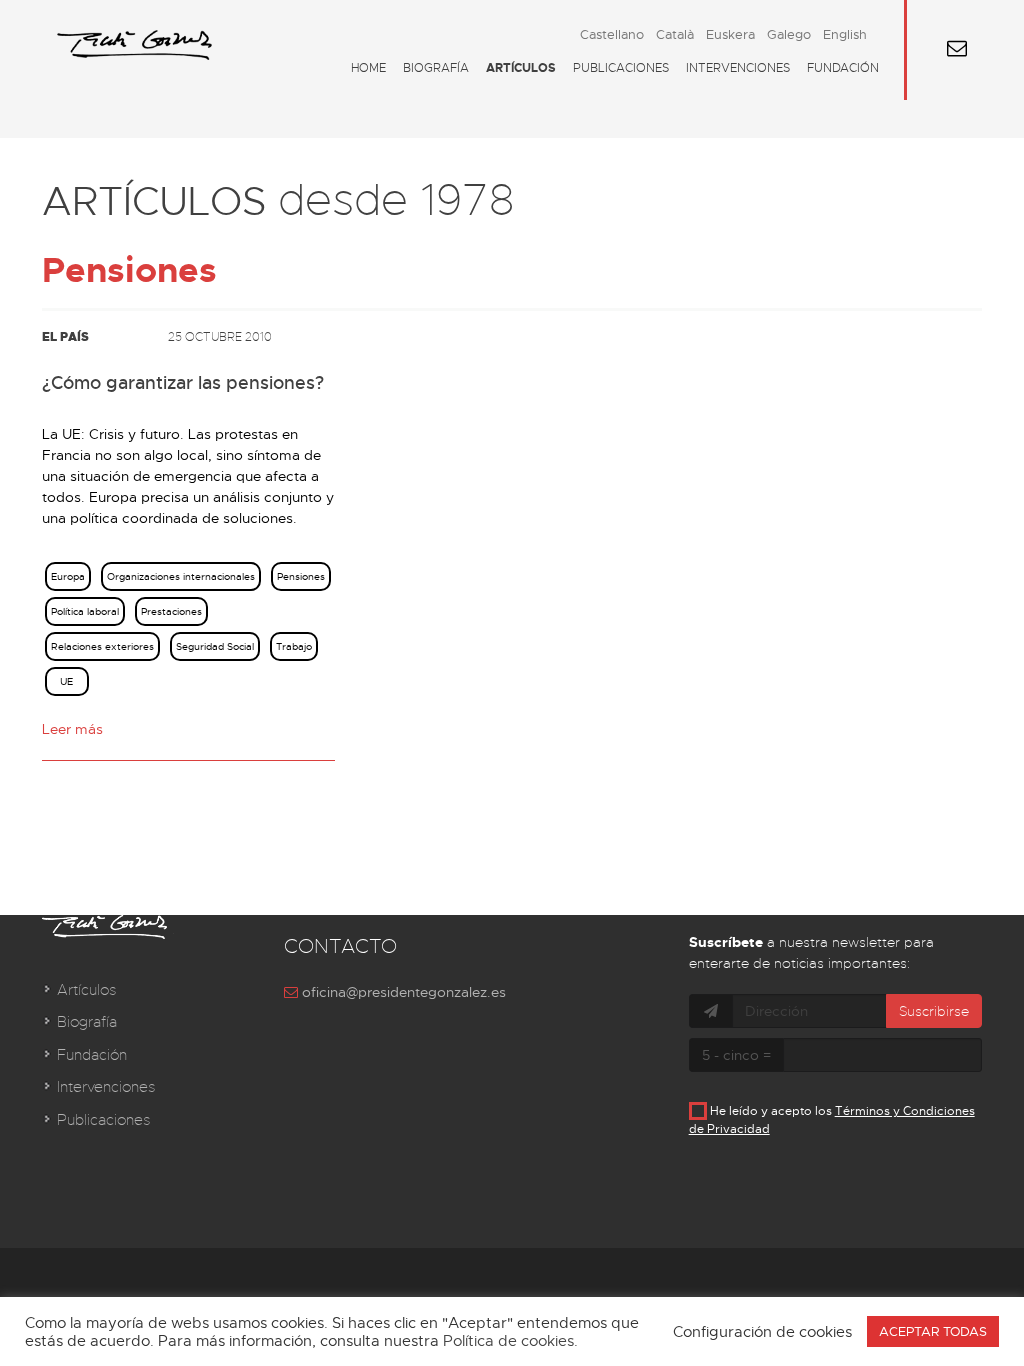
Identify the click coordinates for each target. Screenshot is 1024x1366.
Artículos (521, 68)
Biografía (436, 68)
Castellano (612, 34)
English (845, 34)
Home (368, 68)
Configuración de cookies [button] (762, 1332)
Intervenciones (738, 68)
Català (675, 34)
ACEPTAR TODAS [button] (933, 1331)
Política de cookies (508, 1341)
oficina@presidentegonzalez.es (402, 992)
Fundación (843, 68)
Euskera (730, 34)
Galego (789, 34)
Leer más (72, 729)
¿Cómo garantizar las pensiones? (183, 383)
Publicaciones (621, 68)
